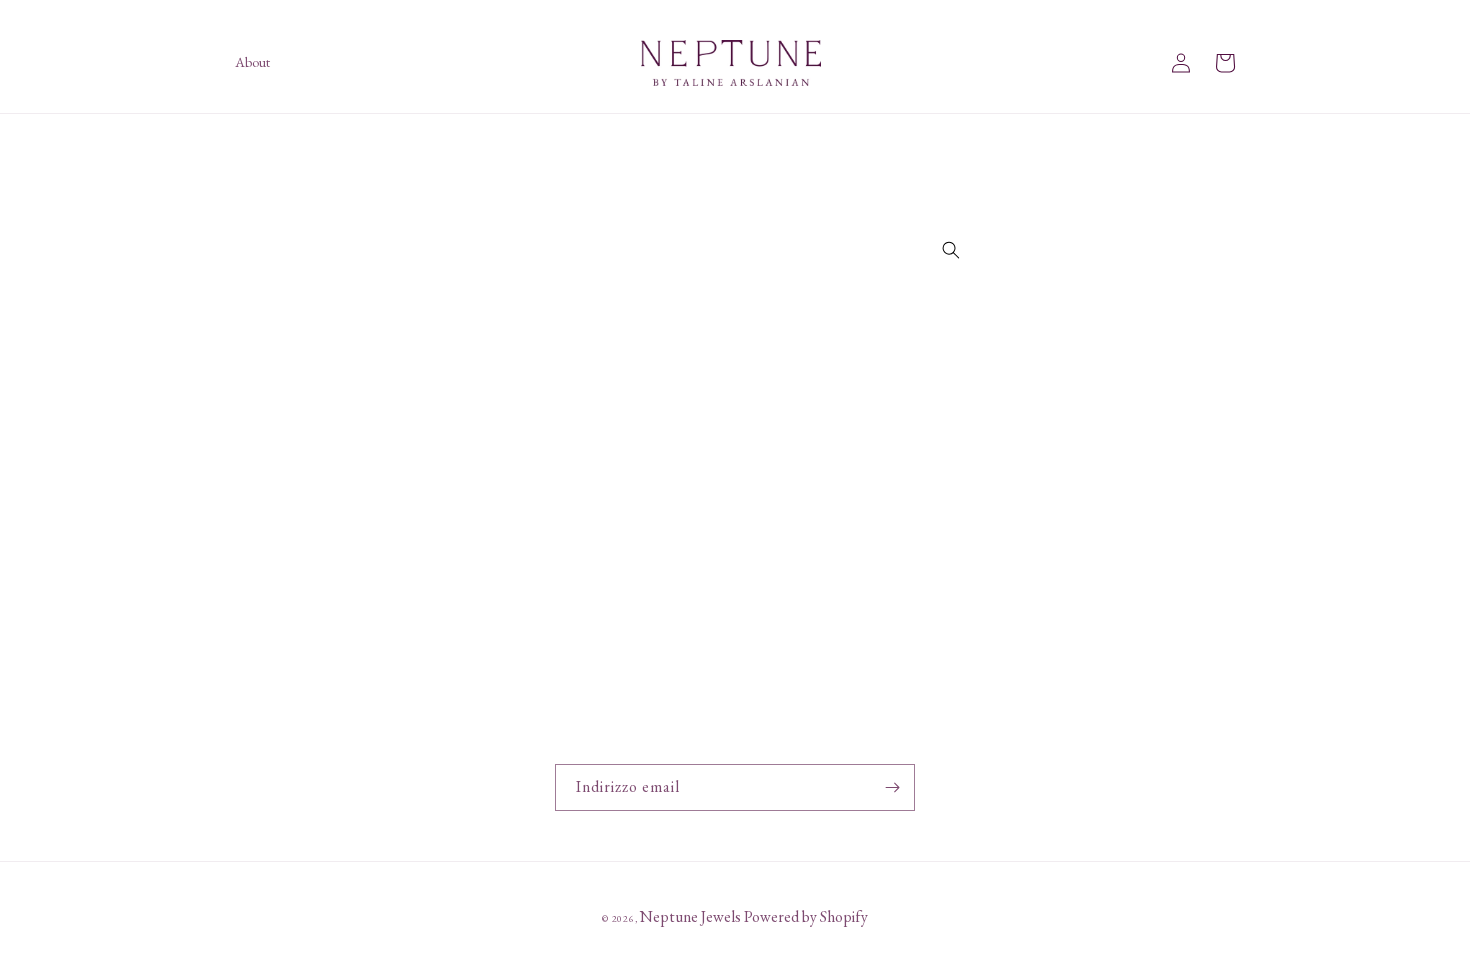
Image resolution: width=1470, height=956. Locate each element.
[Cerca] (951, 250)
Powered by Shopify (806, 916)
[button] (1225, 63)
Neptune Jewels (690, 916)
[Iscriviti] (892, 787)
